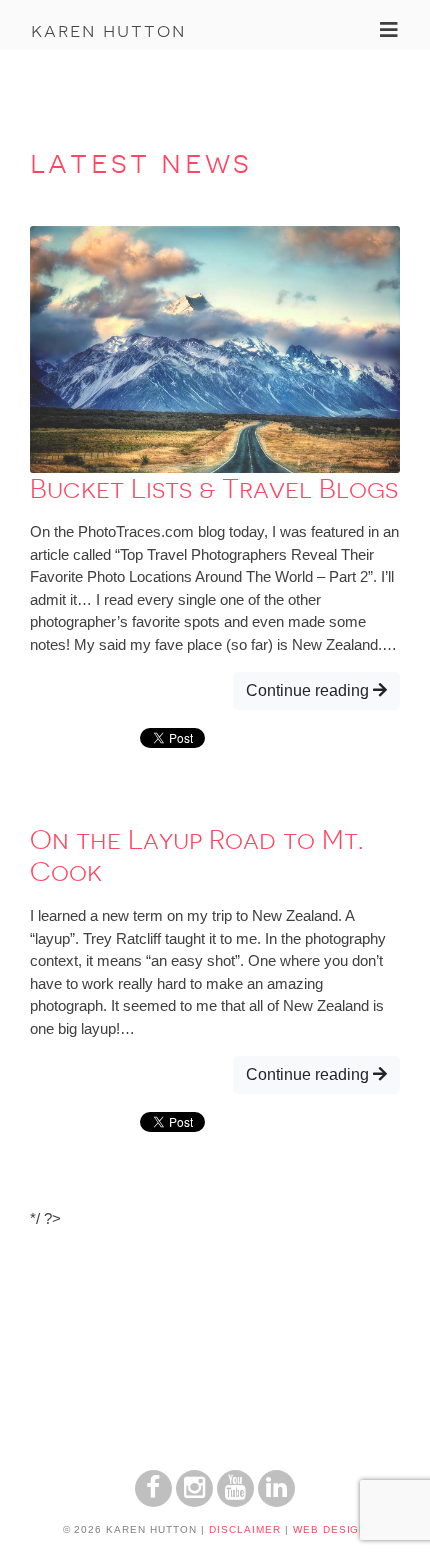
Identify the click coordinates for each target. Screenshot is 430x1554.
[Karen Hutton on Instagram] (194, 1501)
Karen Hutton (108, 30)
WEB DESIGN (330, 1529)
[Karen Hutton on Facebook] (153, 1501)
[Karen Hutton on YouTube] (235, 1501)
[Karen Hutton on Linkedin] (276, 1501)
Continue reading (309, 690)
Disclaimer (245, 1529)
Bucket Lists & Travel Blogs (214, 489)
